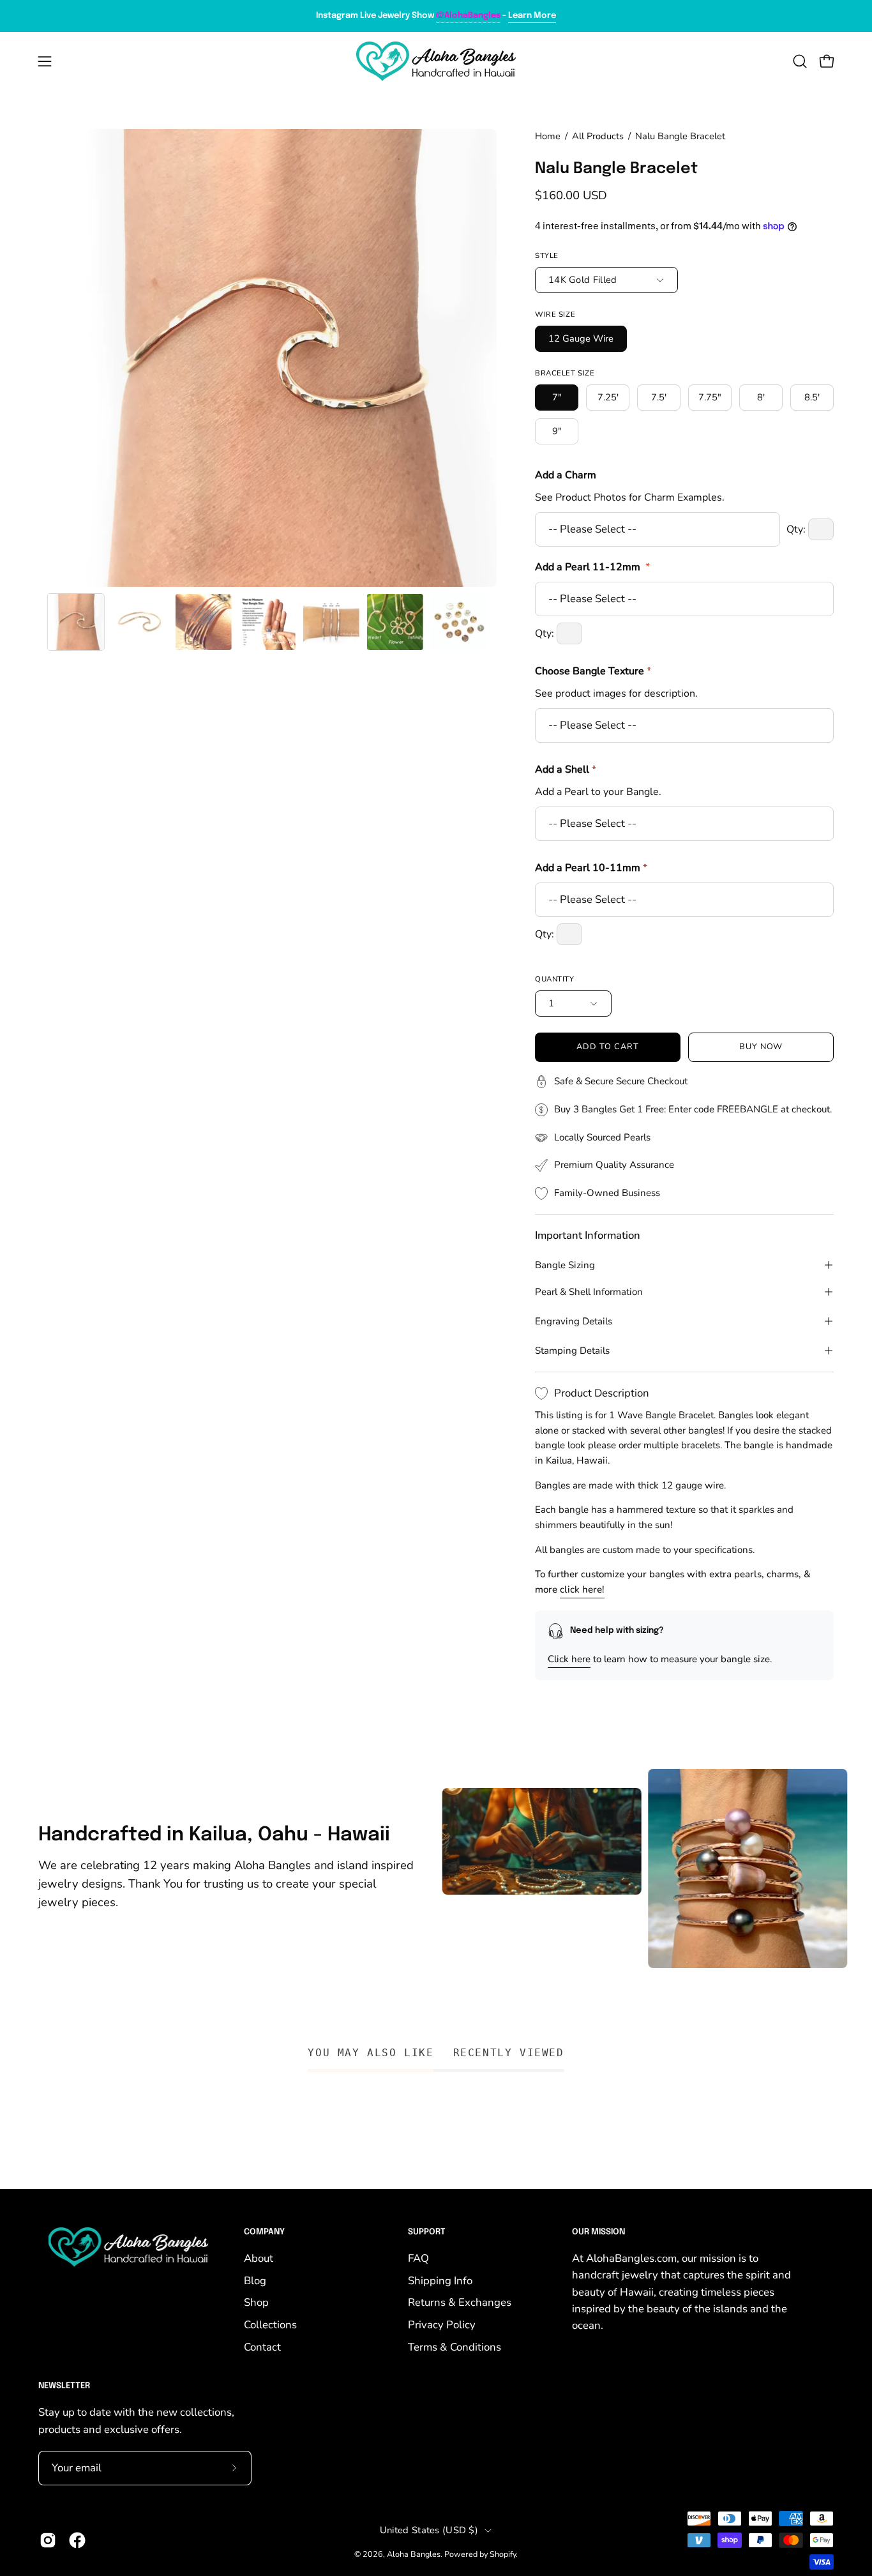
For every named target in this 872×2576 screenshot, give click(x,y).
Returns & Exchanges (460, 2302)
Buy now (761, 1047)
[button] (800, 61)
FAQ (418, 2258)
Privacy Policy (442, 2325)
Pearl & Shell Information (589, 1292)
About (259, 2258)
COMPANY (264, 2232)
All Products (598, 136)
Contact (262, 2347)
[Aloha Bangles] (436, 61)
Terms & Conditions (455, 2347)
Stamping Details (572, 1351)
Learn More (532, 16)
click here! (582, 1589)
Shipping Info (440, 2281)
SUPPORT (427, 2232)
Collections (270, 2325)
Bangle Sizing (565, 1265)
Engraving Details (574, 1321)
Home (548, 136)
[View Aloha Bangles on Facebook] (77, 2540)
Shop (256, 2302)
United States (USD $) (429, 2530)
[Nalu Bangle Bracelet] (76, 622)
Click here (569, 1659)
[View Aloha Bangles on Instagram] (48, 2540)
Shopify (503, 2554)
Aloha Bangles (414, 2554)
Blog (255, 2281)
